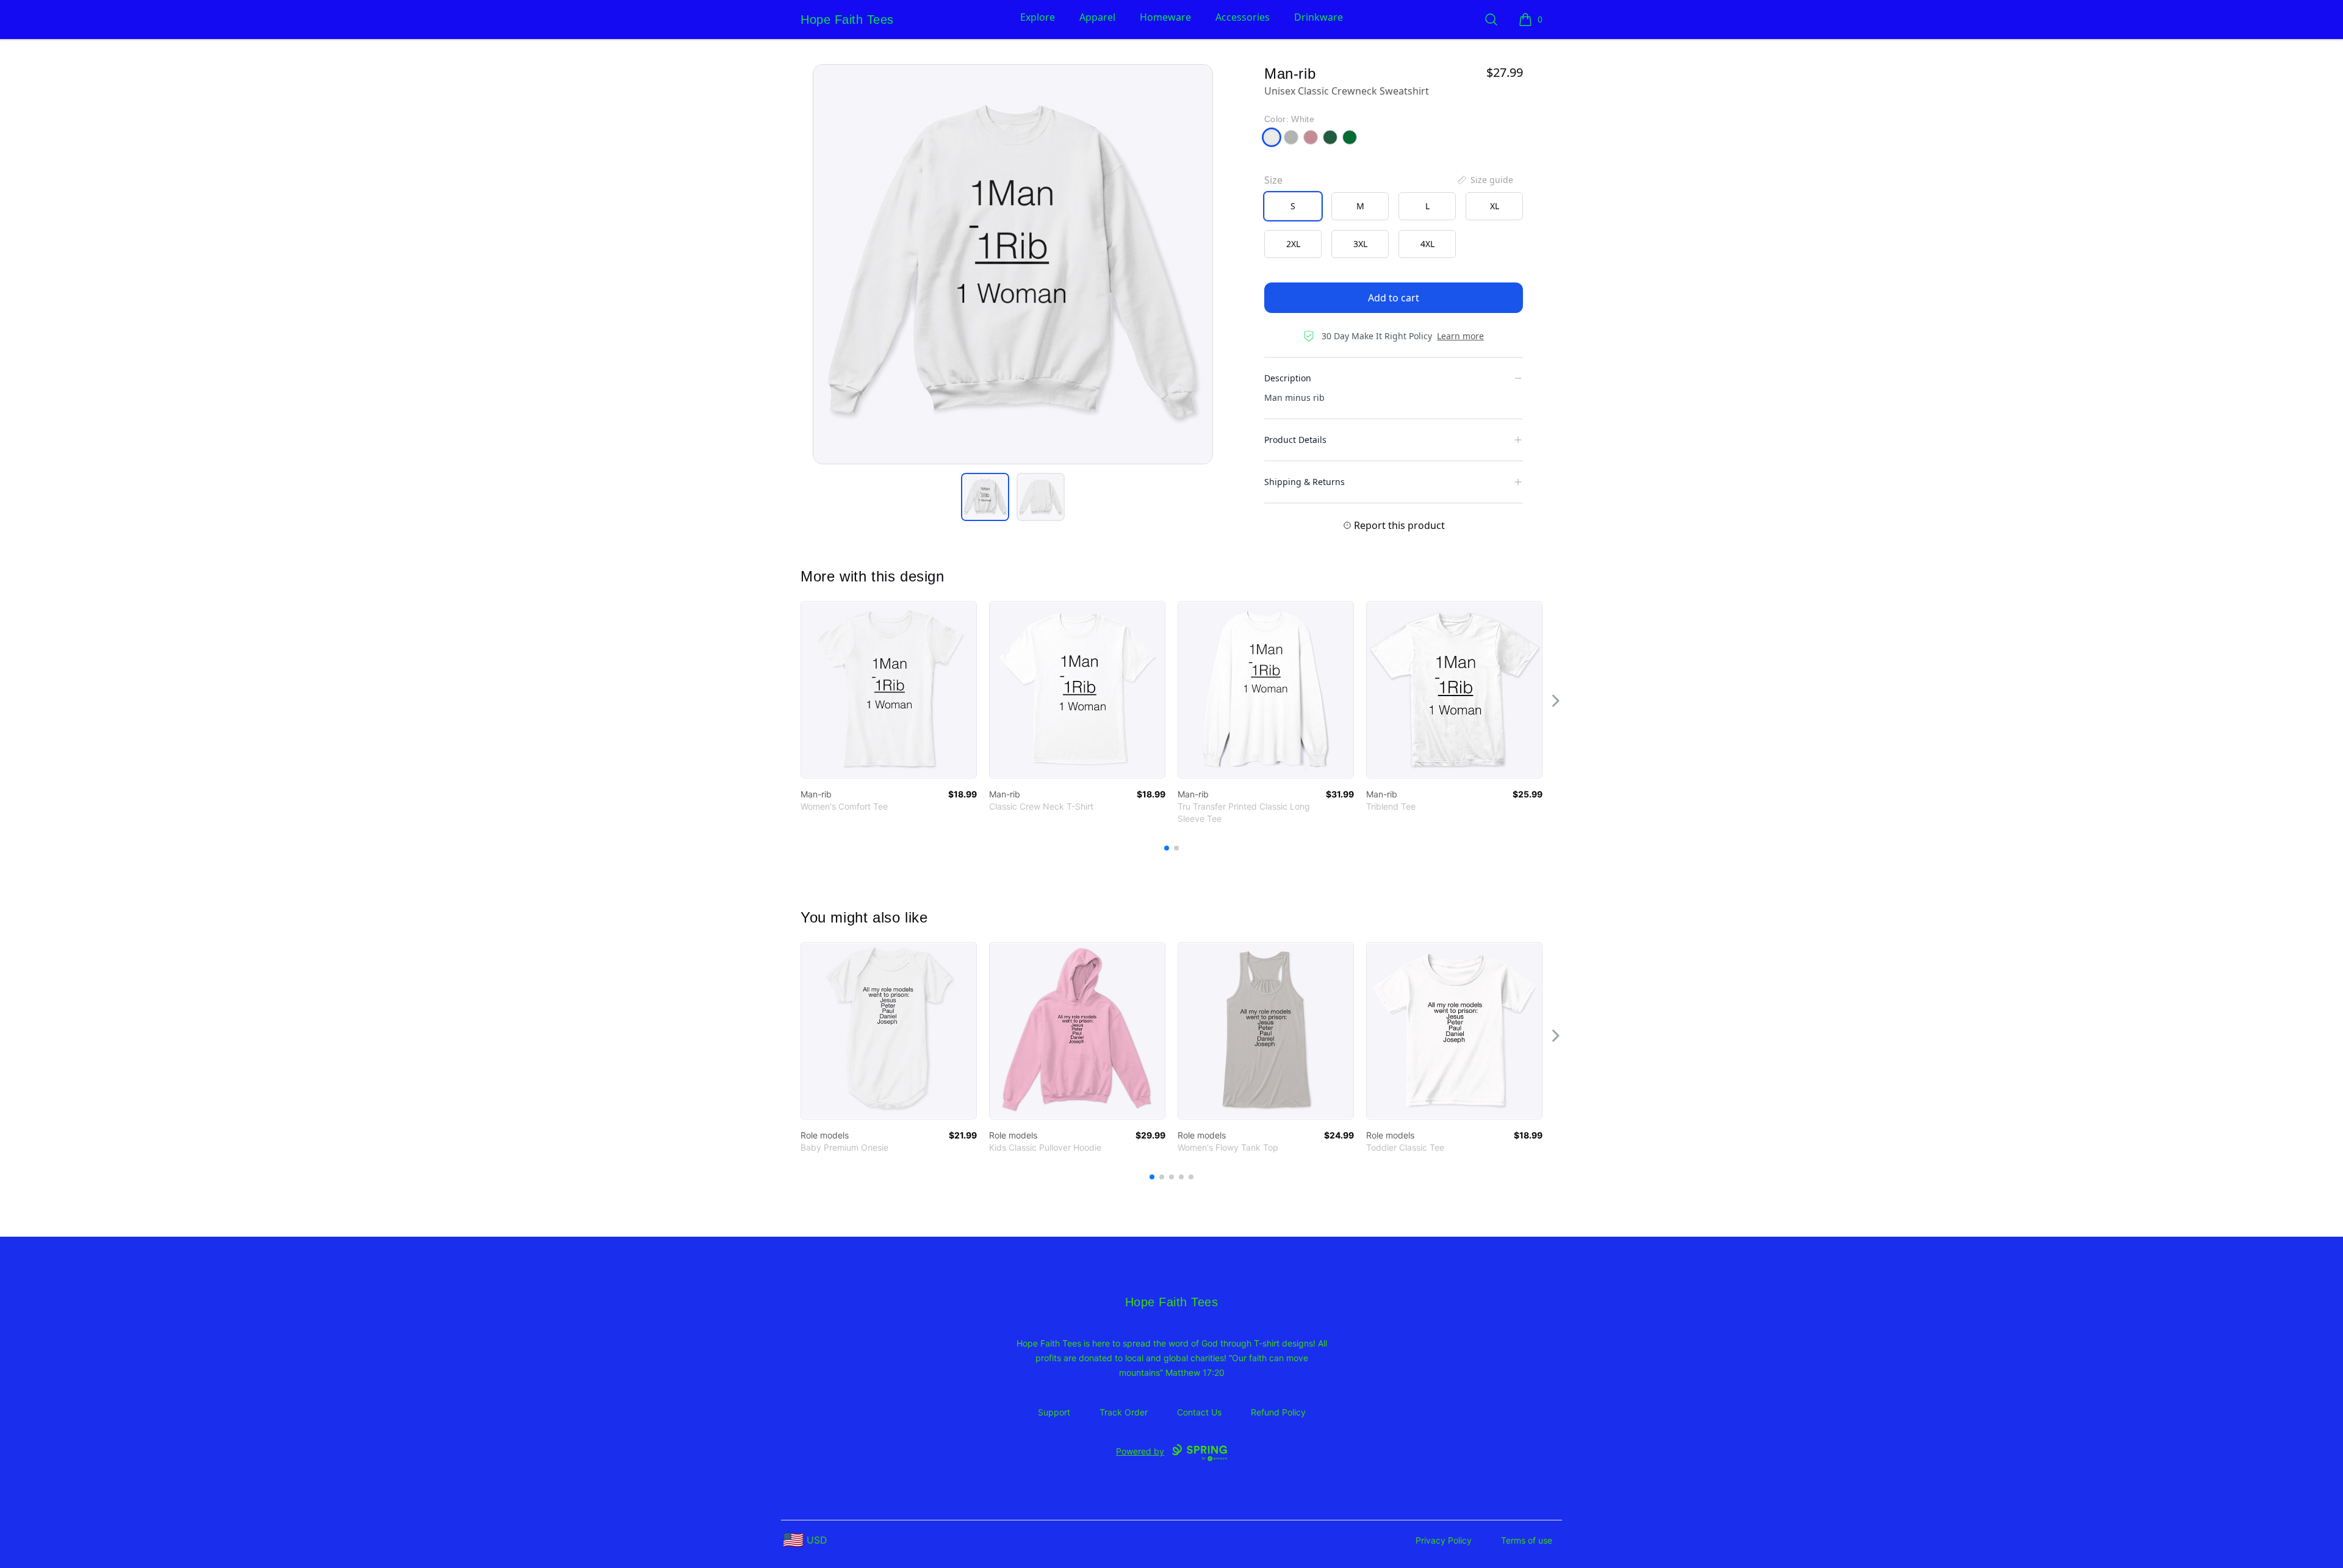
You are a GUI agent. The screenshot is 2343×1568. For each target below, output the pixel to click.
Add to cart (1394, 298)
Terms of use (1527, 1540)
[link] (889, 690)
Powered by (1140, 1451)
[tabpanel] (1013, 264)
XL (1495, 206)
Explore (1038, 17)
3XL (1360, 244)
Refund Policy (1278, 1412)
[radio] (1293, 206)
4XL (1427, 244)
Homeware (1165, 17)
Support (1054, 1412)
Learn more (1460, 336)
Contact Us (1199, 1412)
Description (1288, 378)
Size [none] (1273, 180)
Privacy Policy (1444, 1540)
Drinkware (1319, 17)
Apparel (1097, 17)
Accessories (1243, 17)
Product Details (1295, 440)
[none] (1485, 180)
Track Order (1124, 1412)
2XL (1293, 244)
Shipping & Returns (1305, 482)
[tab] (985, 497)
